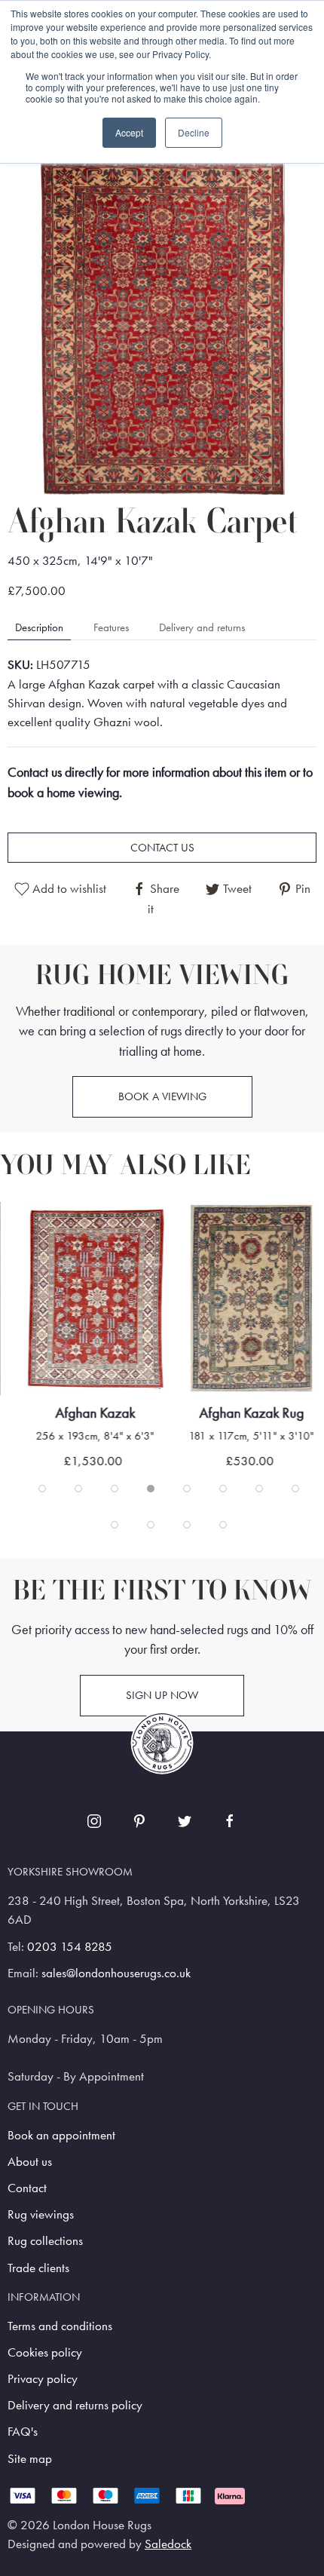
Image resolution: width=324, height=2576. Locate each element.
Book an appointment (61, 2135)
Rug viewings (41, 2214)
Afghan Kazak (95, 1413)
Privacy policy (43, 2379)
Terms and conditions (60, 2326)
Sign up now (162, 1695)
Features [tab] (111, 627)
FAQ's (23, 2432)
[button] (162, 323)
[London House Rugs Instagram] (94, 1821)
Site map (30, 2459)
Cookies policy (45, 2352)
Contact (27, 2188)
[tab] (42, 1489)
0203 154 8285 (70, 1947)
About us (30, 2162)
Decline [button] (194, 132)
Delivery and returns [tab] (202, 627)
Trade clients (38, 2268)
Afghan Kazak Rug (251, 1413)
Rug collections (45, 2241)
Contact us (162, 848)
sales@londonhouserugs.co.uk (116, 1973)
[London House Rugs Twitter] (185, 1821)
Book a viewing (162, 1096)
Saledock (168, 2544)
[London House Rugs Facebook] (230, 1821)
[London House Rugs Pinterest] (139, 1821)
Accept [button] (129, 132)
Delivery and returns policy (75, 2405)
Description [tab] (39, 627)
